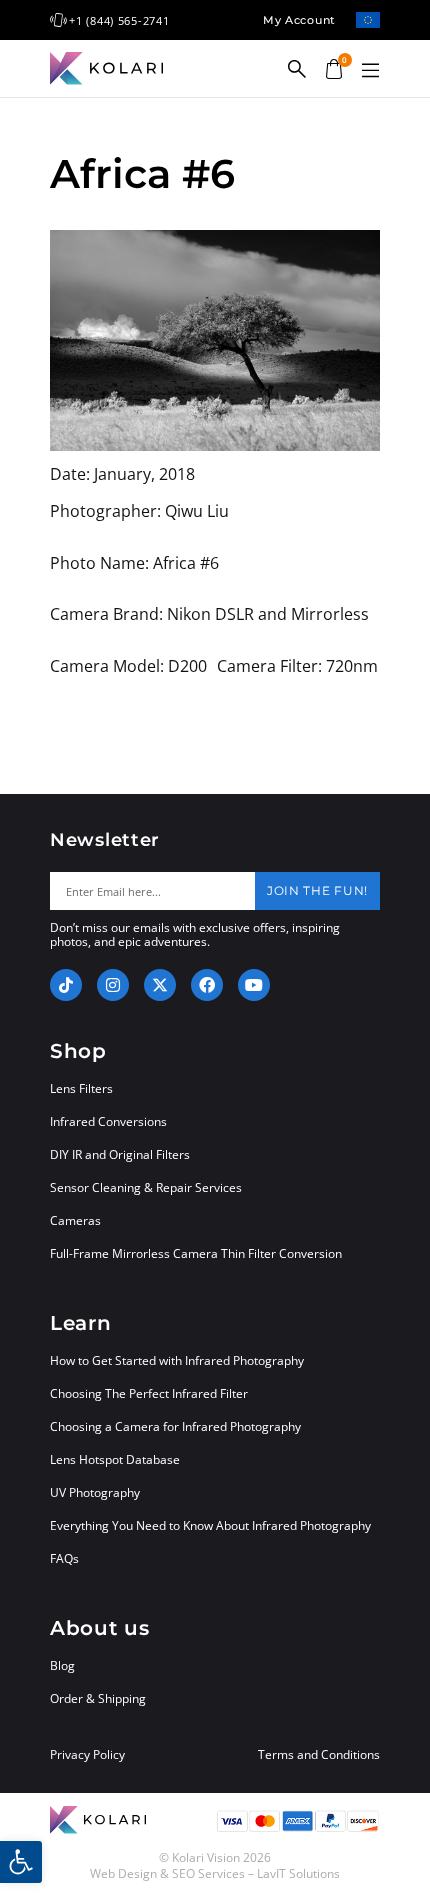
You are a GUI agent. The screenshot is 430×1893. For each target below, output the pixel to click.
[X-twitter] (160, 985)
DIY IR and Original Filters (120, 1154)
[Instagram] (113, 985)
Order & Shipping (98, 1698)
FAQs (64, 1558)
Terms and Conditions (319, 1755)
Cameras (75, 1220)
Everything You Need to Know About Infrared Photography (210, 1525)
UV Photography (95, 1492)
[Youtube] (254, 985)
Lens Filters (81, 1088)
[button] (370, 71)
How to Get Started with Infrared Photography (177, 1360)
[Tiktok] (66, 985)
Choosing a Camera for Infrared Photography (175, 1426)
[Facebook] (207, 985)
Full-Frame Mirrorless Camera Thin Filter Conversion (196, 1253)
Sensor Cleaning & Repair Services (146, 1187)
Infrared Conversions (108, 1121)
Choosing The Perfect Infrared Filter (149, 1393)
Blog (62, 1665)
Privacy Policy (87, 1755)
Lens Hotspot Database (115, 1459)
